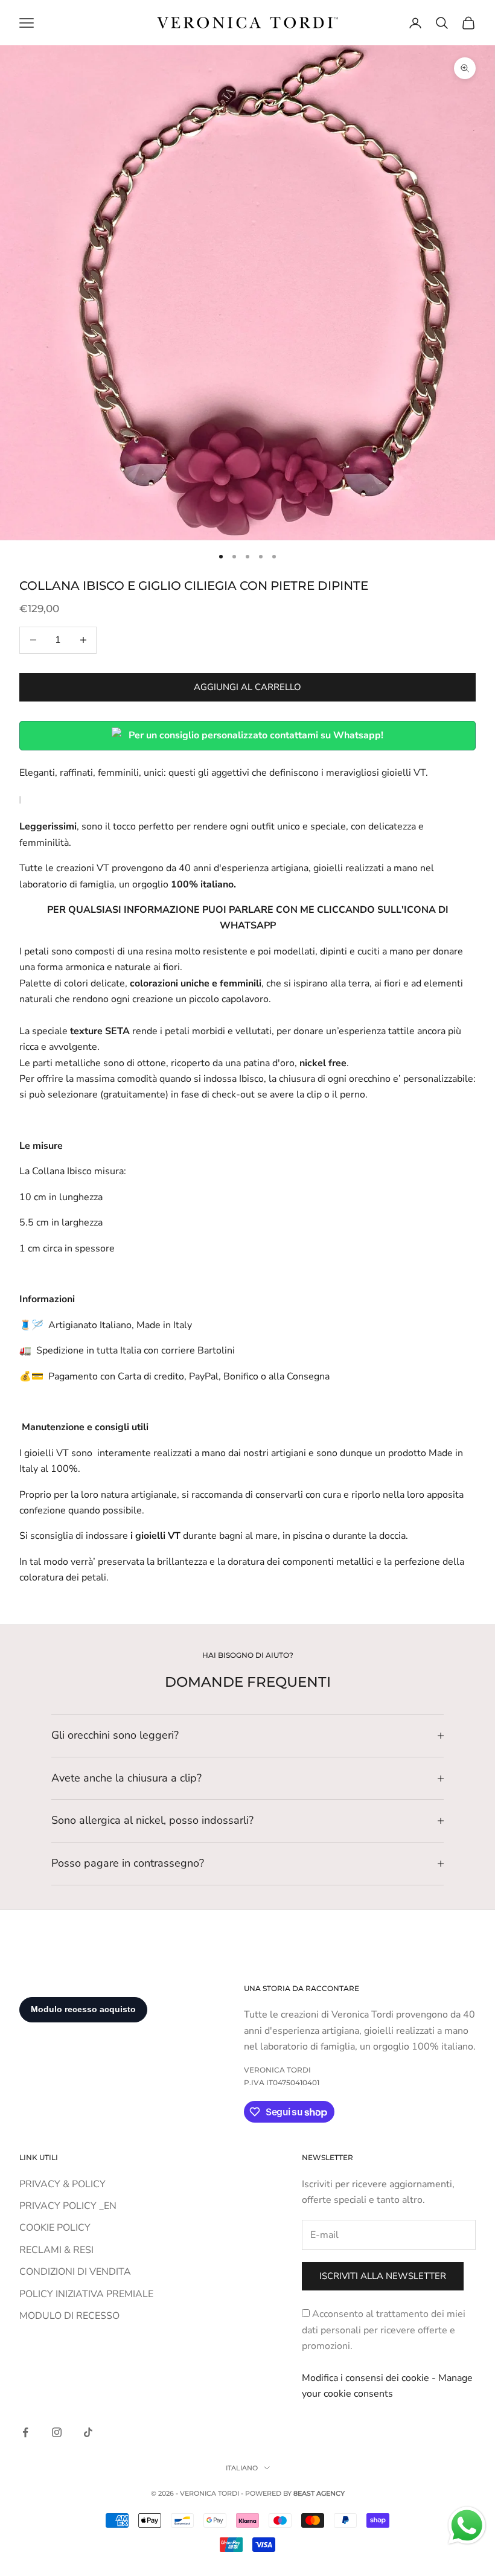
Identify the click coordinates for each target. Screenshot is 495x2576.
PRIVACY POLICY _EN (68, 2206)
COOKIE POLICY (55, 2228)
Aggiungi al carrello (247, 687)
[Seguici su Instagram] (57, 2432)
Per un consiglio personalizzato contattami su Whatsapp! (256, 735)
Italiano (242, 2468)
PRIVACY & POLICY (62, 2184)
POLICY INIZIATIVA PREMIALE (86, 2294)
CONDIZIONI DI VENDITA (75, 2272)
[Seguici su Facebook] (25, 2432)
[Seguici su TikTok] (88, 2432)
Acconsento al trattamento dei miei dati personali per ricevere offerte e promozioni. (384, 2330)
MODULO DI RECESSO (69, 2316)
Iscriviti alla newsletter (383, 2276)
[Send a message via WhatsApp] (467, 2526)
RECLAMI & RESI (56, 2250)
